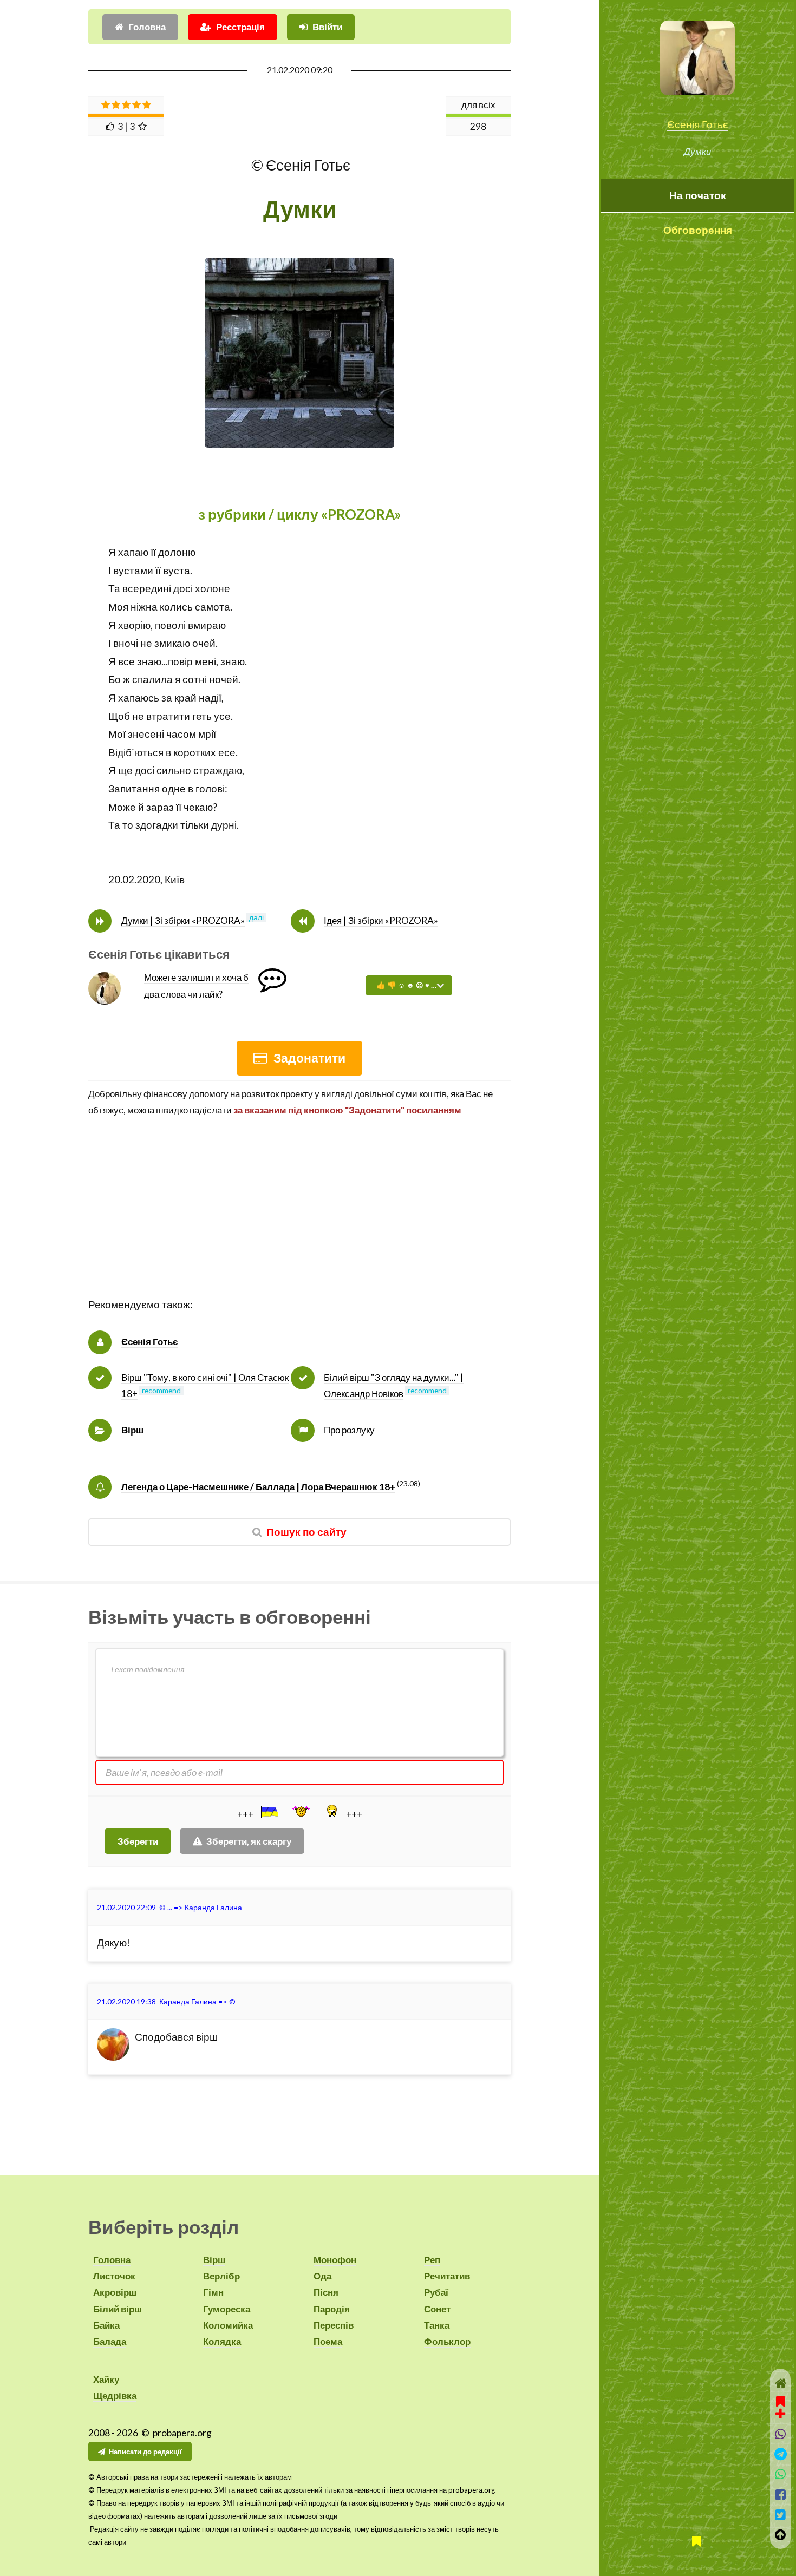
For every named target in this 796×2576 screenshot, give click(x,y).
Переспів (334, 2325)
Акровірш (115, 2292)
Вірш (132, 1430)
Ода (322, 2276)
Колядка (222, 2341)
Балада (110, 2341)
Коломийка (228, 2325)
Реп (432, 2260)
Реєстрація (240, 27)
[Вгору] (781, 2535)
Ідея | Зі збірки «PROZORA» (381, 920)
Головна (147, 27)
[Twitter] (781, 2515)
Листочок (114, 2276)
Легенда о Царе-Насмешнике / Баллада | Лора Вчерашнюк (258, 1487)
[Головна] (781, 2383)
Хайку (106, 2379)
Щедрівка (115, 2395)
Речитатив (447, 2276)
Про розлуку (349, 1430)
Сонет (437, 2309)
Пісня (326, 2292)
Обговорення (698, 230)
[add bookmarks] (780, 2406)
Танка (437, 2325)
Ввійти (327, 27)
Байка (106, 2325)
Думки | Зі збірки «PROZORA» (183, 920)
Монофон (335, 2260)
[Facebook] (781, 2495)
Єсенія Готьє (698, 124)
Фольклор (447, 2341)
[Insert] (269, 1812)
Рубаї (436, 2292)
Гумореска (227, 2309)
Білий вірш (118, 2309)
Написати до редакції (145, 2452)
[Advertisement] (299, 1220)
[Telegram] (781, 2454)
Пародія (332, 2309)
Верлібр (221, 2276)
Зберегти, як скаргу (249, 1841)
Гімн (213, 2292)
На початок (698, 195)
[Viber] (781, 2434)
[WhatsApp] (781, 2474)
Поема (328, 2341)
